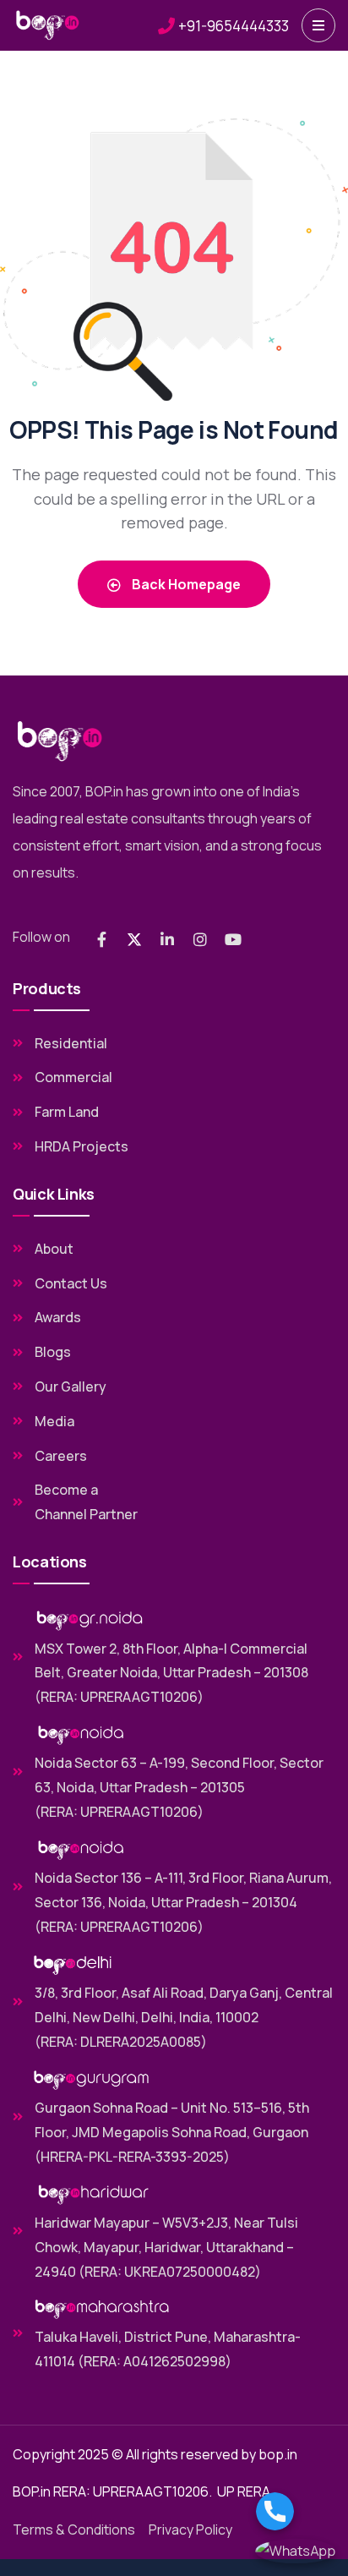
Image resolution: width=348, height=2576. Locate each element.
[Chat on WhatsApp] (296, 2551)
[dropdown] (318, 25)
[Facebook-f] (101, 939)
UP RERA (244, 2491)
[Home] (48, 25)
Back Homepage (185, 584)
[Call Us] (296, 2511)
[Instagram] (200, 939)
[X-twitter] (134, 939)
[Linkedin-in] (167, 939)
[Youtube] (233, 939)
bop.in (278, 2454)
